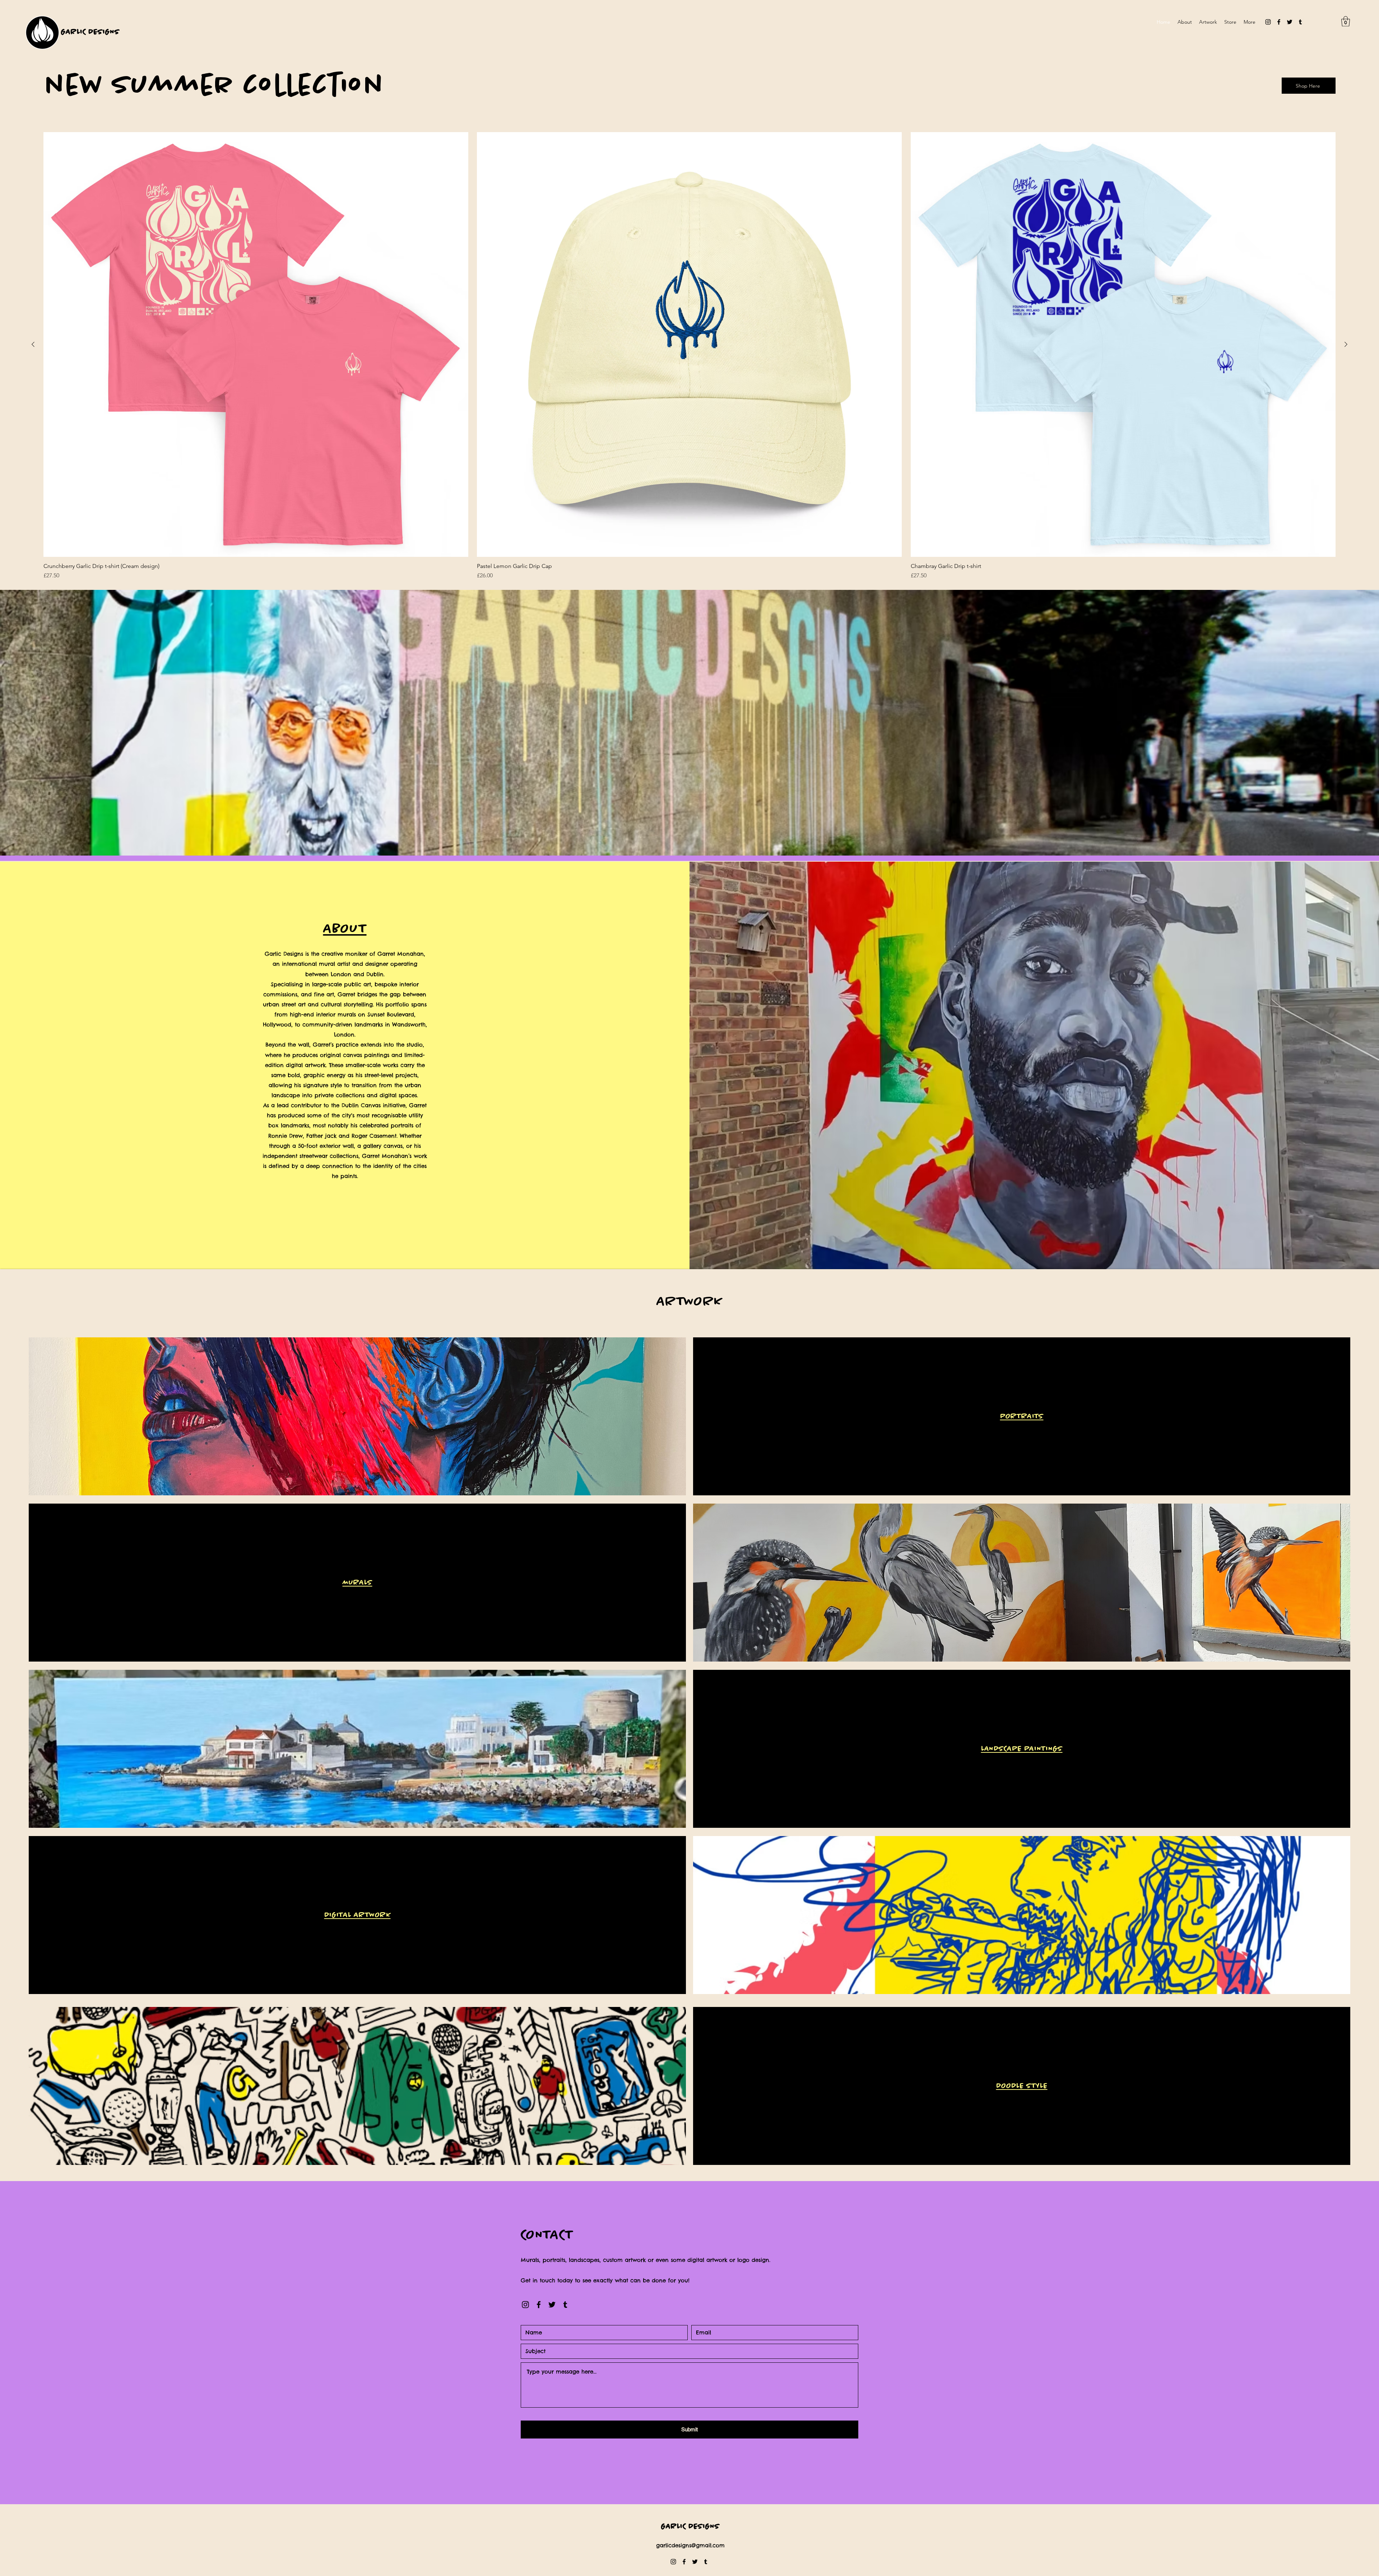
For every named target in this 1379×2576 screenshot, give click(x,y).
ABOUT (345, 929)
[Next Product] (1346, 344)
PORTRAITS (1022, 1416)
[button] (1346, 21)
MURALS (357, 1583)
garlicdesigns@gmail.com (690, 2545)
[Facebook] (1279, 22)
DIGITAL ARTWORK (357, 1915)
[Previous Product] (33, 344)
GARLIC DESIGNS (90, 32)
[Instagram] (1268, 22)
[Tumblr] (1300, 22)
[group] (689, 356)
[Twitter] (1290, 22)
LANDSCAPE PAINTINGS (1022, 1749)
